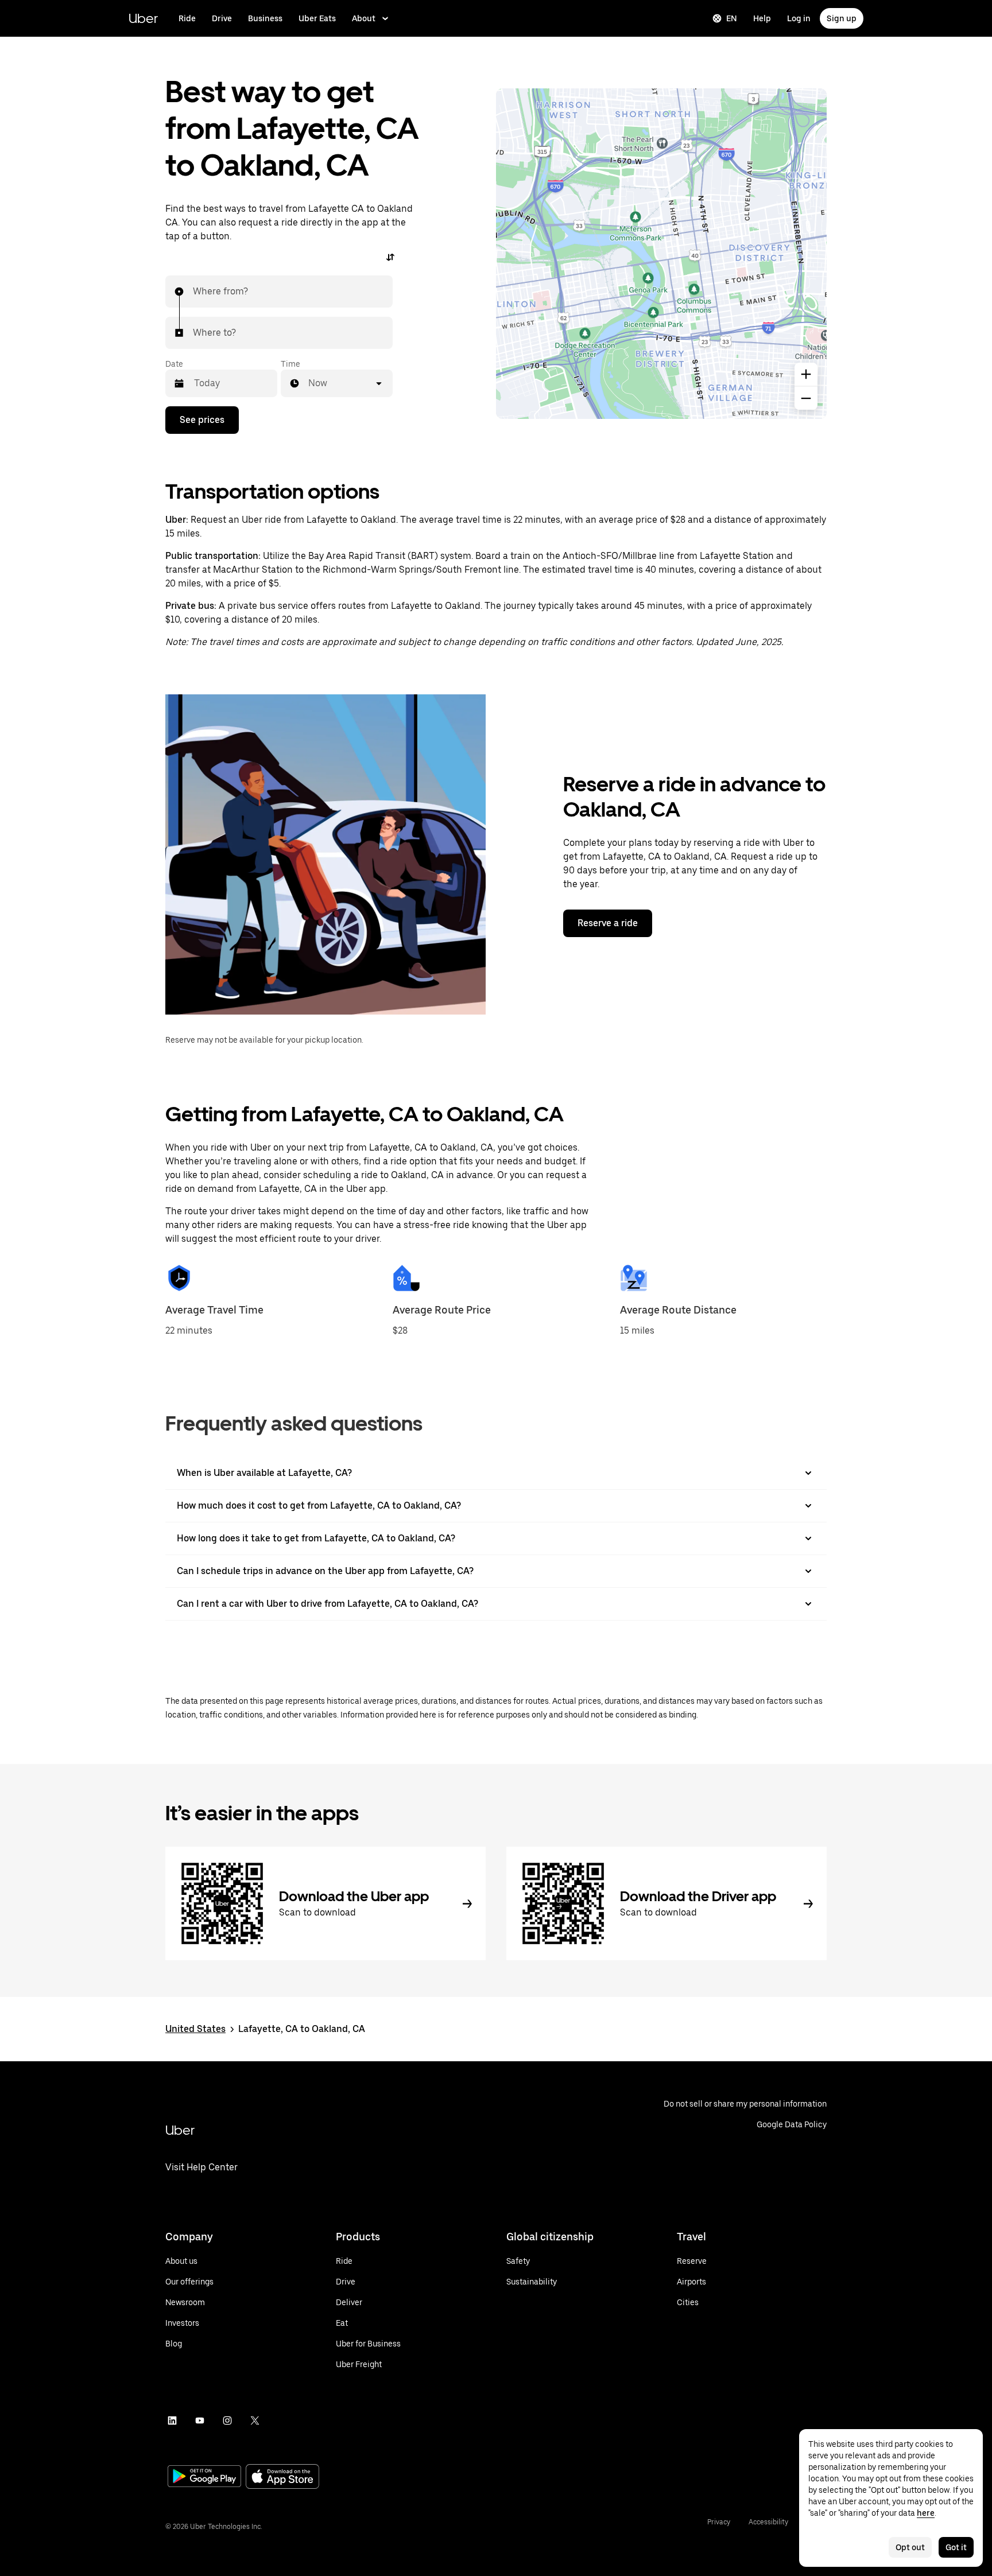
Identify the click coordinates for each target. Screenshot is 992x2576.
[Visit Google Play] (204, 2477)
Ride (187, 18)
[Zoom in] (806, 374)
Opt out (910, 2547)
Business (265, 18)
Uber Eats (317, 18)
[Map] (661, 254)
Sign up (842, 18)
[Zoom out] (806, 398)
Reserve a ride (608, 923)
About (364, 18)
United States (195, 2029)
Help (762, 18)
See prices (202, 420)
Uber (143, 18)
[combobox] (193, 292)
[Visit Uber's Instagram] (227, 2420)
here (926, 2513)
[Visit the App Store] (282, 2478)
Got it (956, 2547)
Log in (799, 18)
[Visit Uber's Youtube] (200, 2420)
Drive (222, 18)
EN (732, 18)
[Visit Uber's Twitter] (255, 2420)
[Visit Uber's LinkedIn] (172, 2420)
